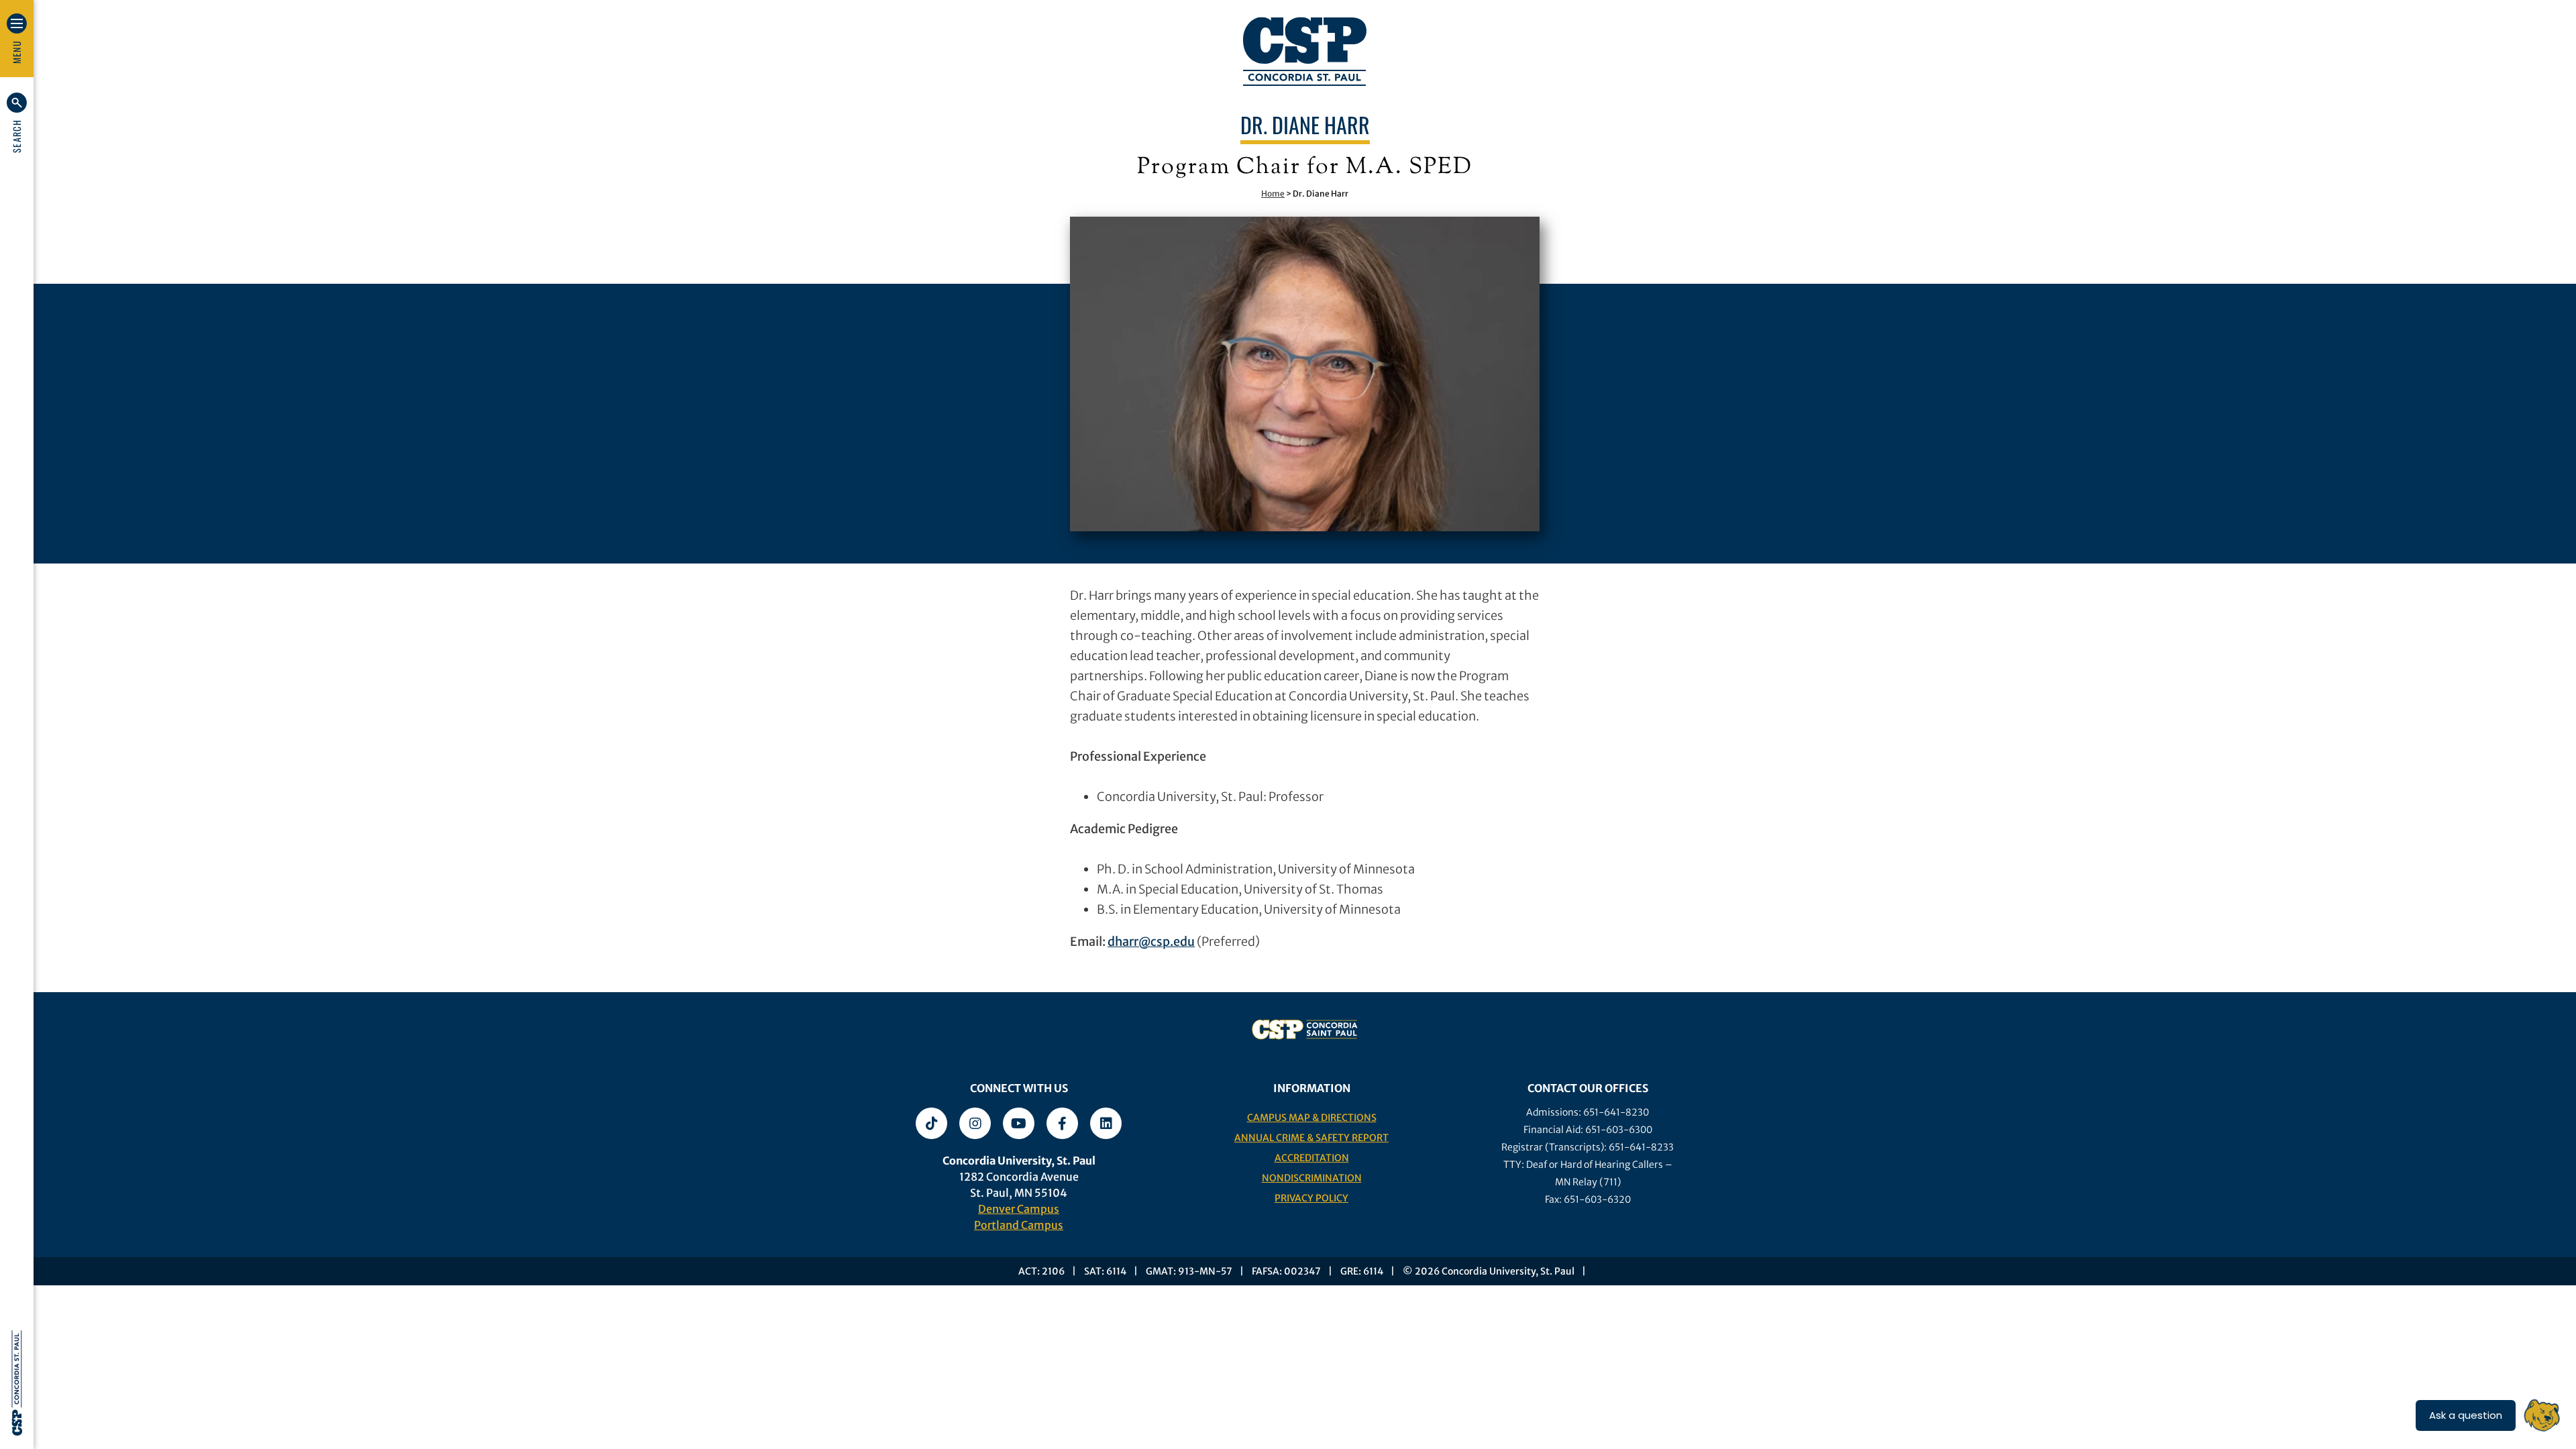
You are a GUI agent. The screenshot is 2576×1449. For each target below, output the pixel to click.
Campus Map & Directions (1312, 1118)
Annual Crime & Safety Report (1311, 1138)
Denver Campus (1019, 1209)
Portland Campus (1019, 1225)
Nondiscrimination (1312, 1178)
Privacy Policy (1311, 1198)
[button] (17, 123)
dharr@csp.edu (1151, 942)
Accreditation (1312, 1158)
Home (1273, 194)
